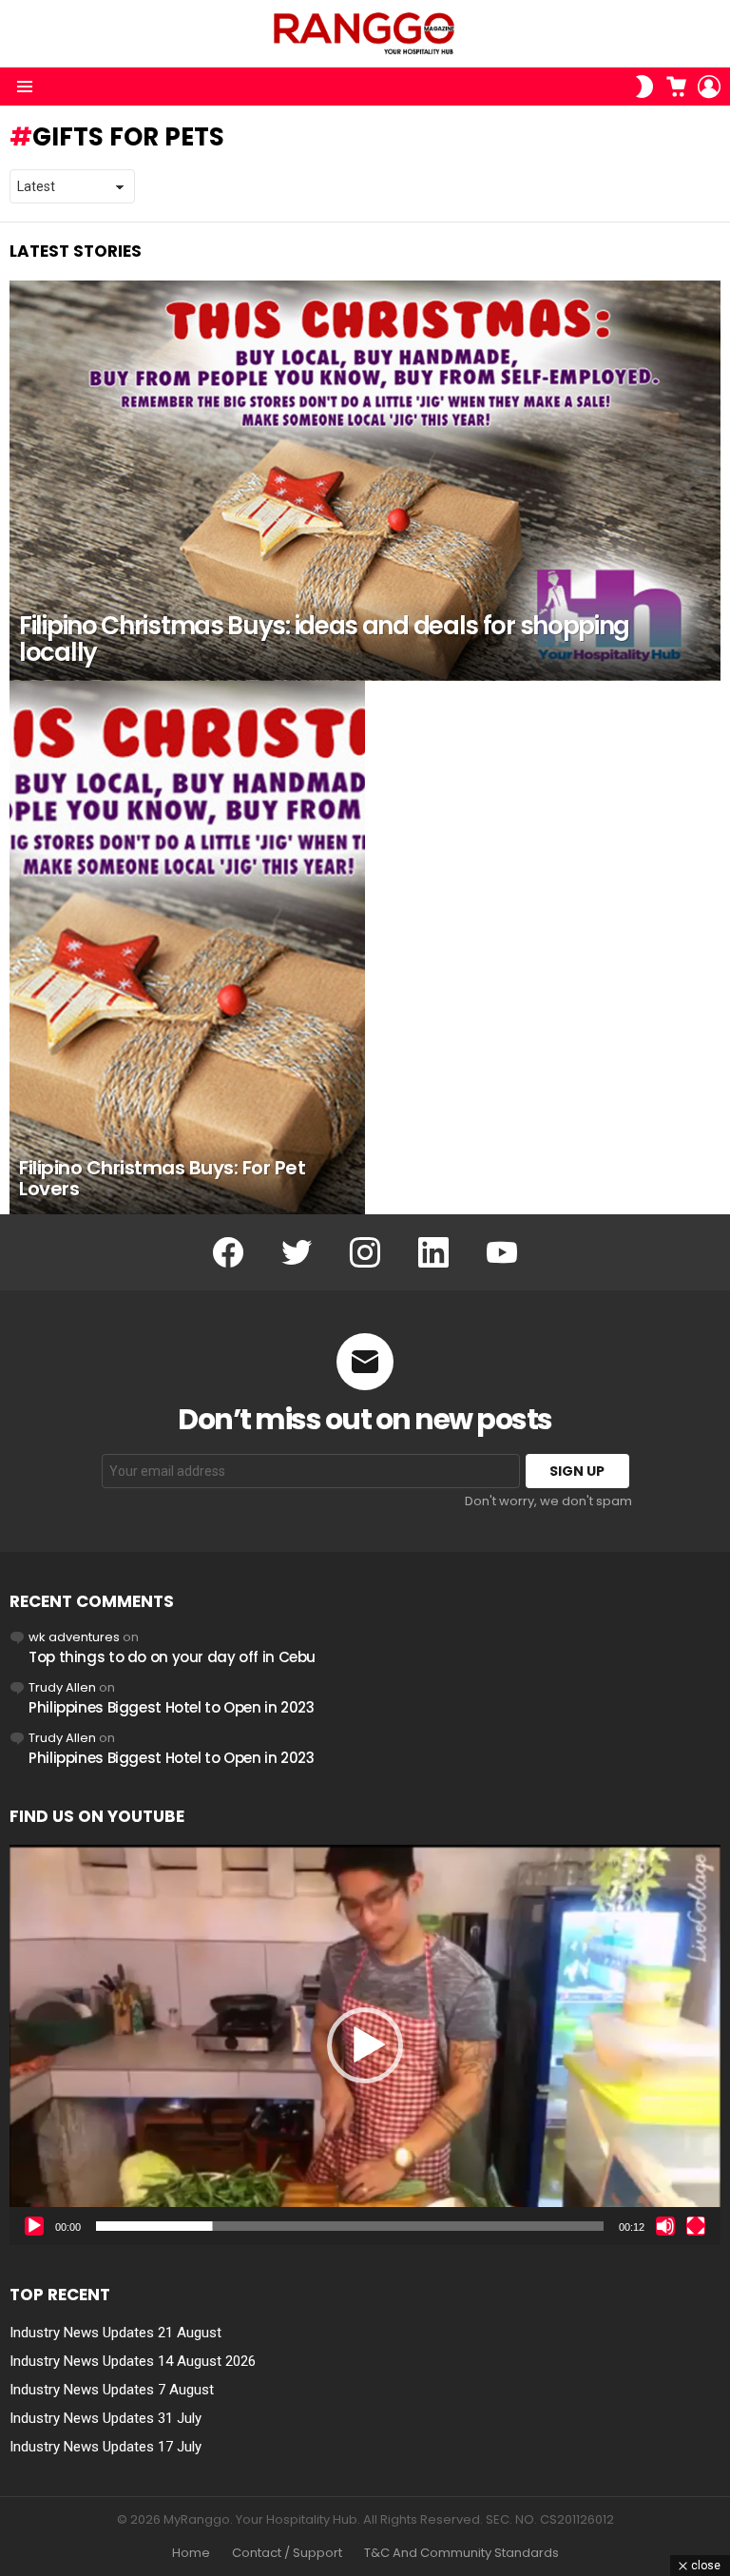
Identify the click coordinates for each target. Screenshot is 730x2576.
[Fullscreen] (696, 2226)
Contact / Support (287, 2553)
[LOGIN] (709, 87)
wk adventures (74, 1637)
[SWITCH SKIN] (644, 87)
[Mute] (665, 2226)
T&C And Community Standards (461, 2553)
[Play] (34, 2226)
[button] (365, 2045)
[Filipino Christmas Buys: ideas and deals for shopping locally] (365, 481)
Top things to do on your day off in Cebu (172, 1657)
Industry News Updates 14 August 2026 (133, 2361)
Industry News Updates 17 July (106, 2447)
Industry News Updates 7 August (112, 2390)
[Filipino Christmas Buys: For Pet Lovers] (187, 948)
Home (191, 2553)
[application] (365, 2044)
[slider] (350, 2226)
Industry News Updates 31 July (106, 2418)
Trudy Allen (62, 1687)
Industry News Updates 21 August (115, 2333)
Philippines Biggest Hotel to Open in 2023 (172, 1707)
